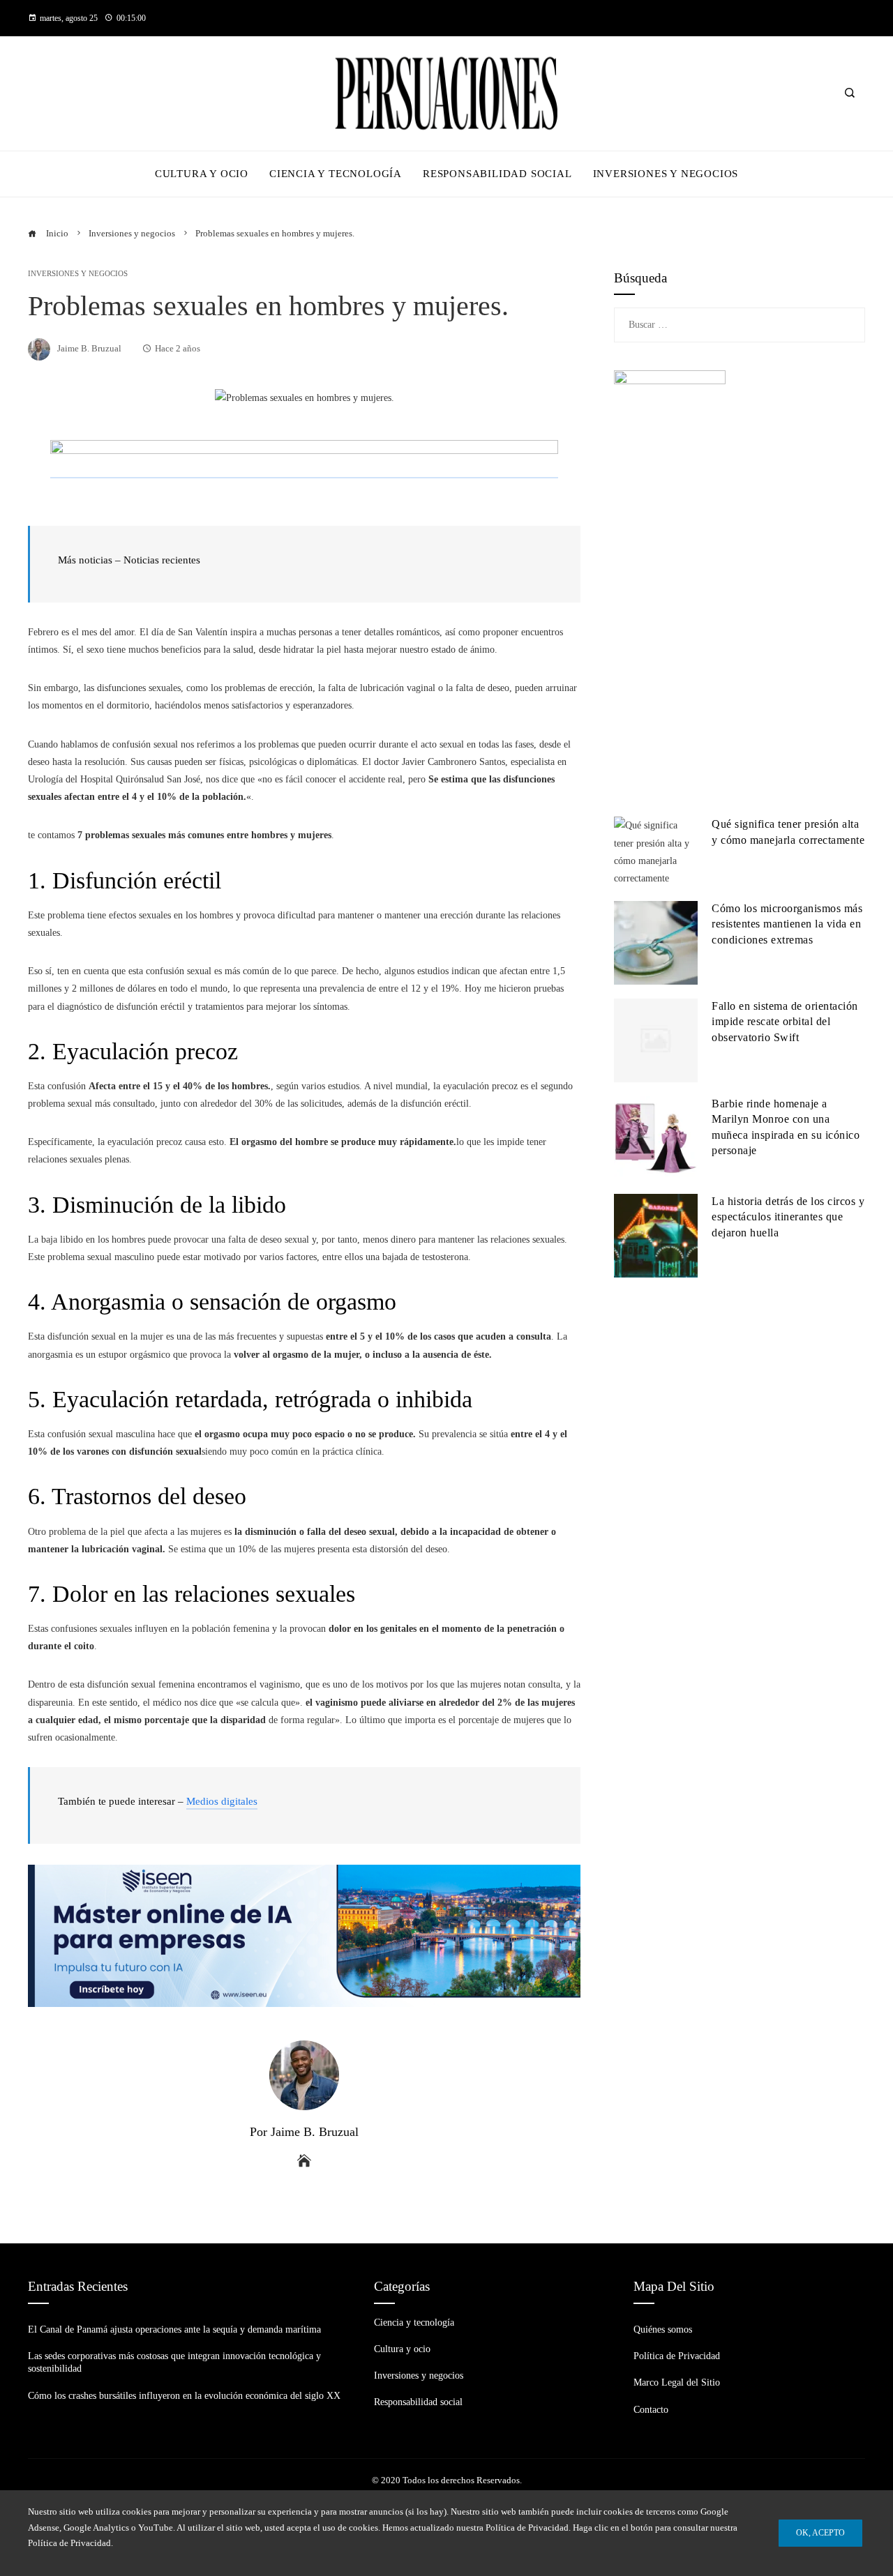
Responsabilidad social (418, 2402)
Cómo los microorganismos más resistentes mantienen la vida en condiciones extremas (787, 924)
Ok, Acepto (820, 2533)
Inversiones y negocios (78, 274)
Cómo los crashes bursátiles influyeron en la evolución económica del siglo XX (184, 2396)
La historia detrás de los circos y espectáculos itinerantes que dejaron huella (788, 1217)
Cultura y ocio (402, 2349)
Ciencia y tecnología (414, 2323)
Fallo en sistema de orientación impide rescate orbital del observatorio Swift (785, 1022)
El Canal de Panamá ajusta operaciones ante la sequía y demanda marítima (174, 2329)
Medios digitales (222, 1801)
